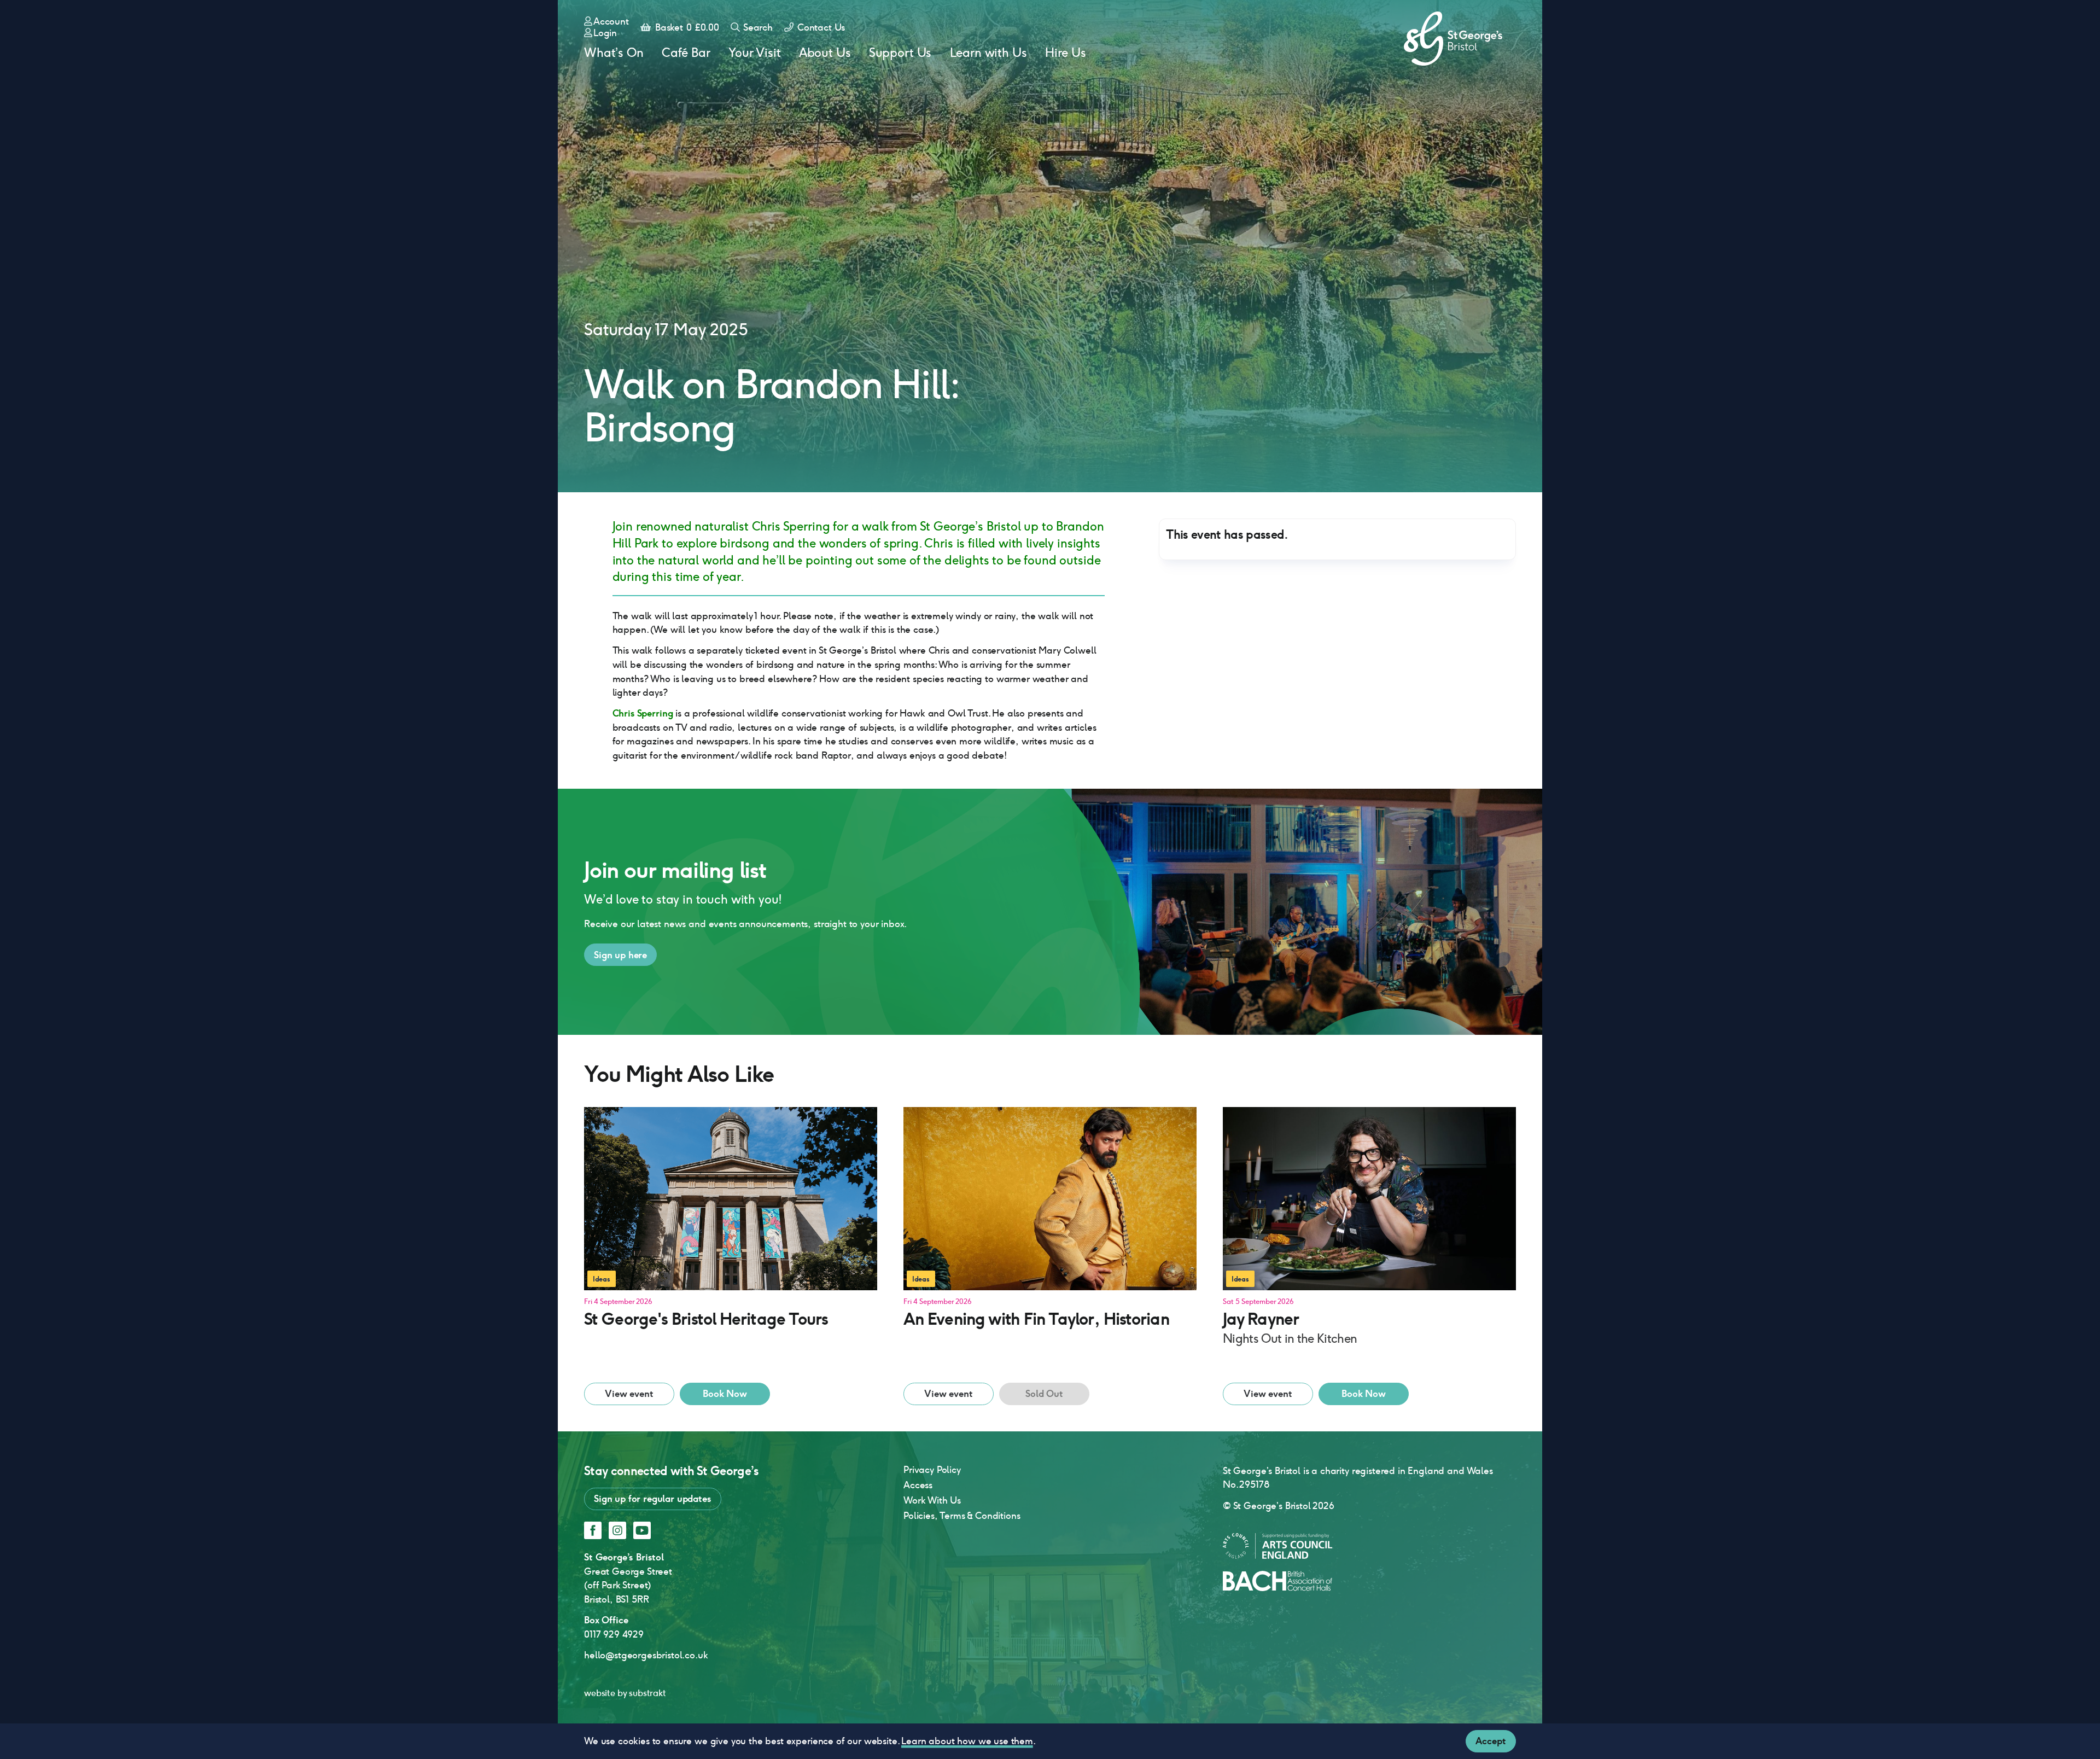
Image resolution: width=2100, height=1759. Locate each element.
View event (629, 1394)
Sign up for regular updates (653, 1499)
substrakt (647, 1693)
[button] (731, 1242)
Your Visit (754, 53)
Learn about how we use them (967, 1741)
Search (757, 27)
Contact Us (820, 27)
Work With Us (932, 1500)
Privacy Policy (932, 1470)
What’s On (614, 53)
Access (918, 1485)
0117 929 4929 (614, 1634)
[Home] (1453, 39)
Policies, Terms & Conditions (962, 1516)
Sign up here (620, 955)
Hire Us (1066, 53)
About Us (825, 53)
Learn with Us (988, 53)
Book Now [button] (725, 1394)
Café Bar (686, 53)
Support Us (900, 53)
